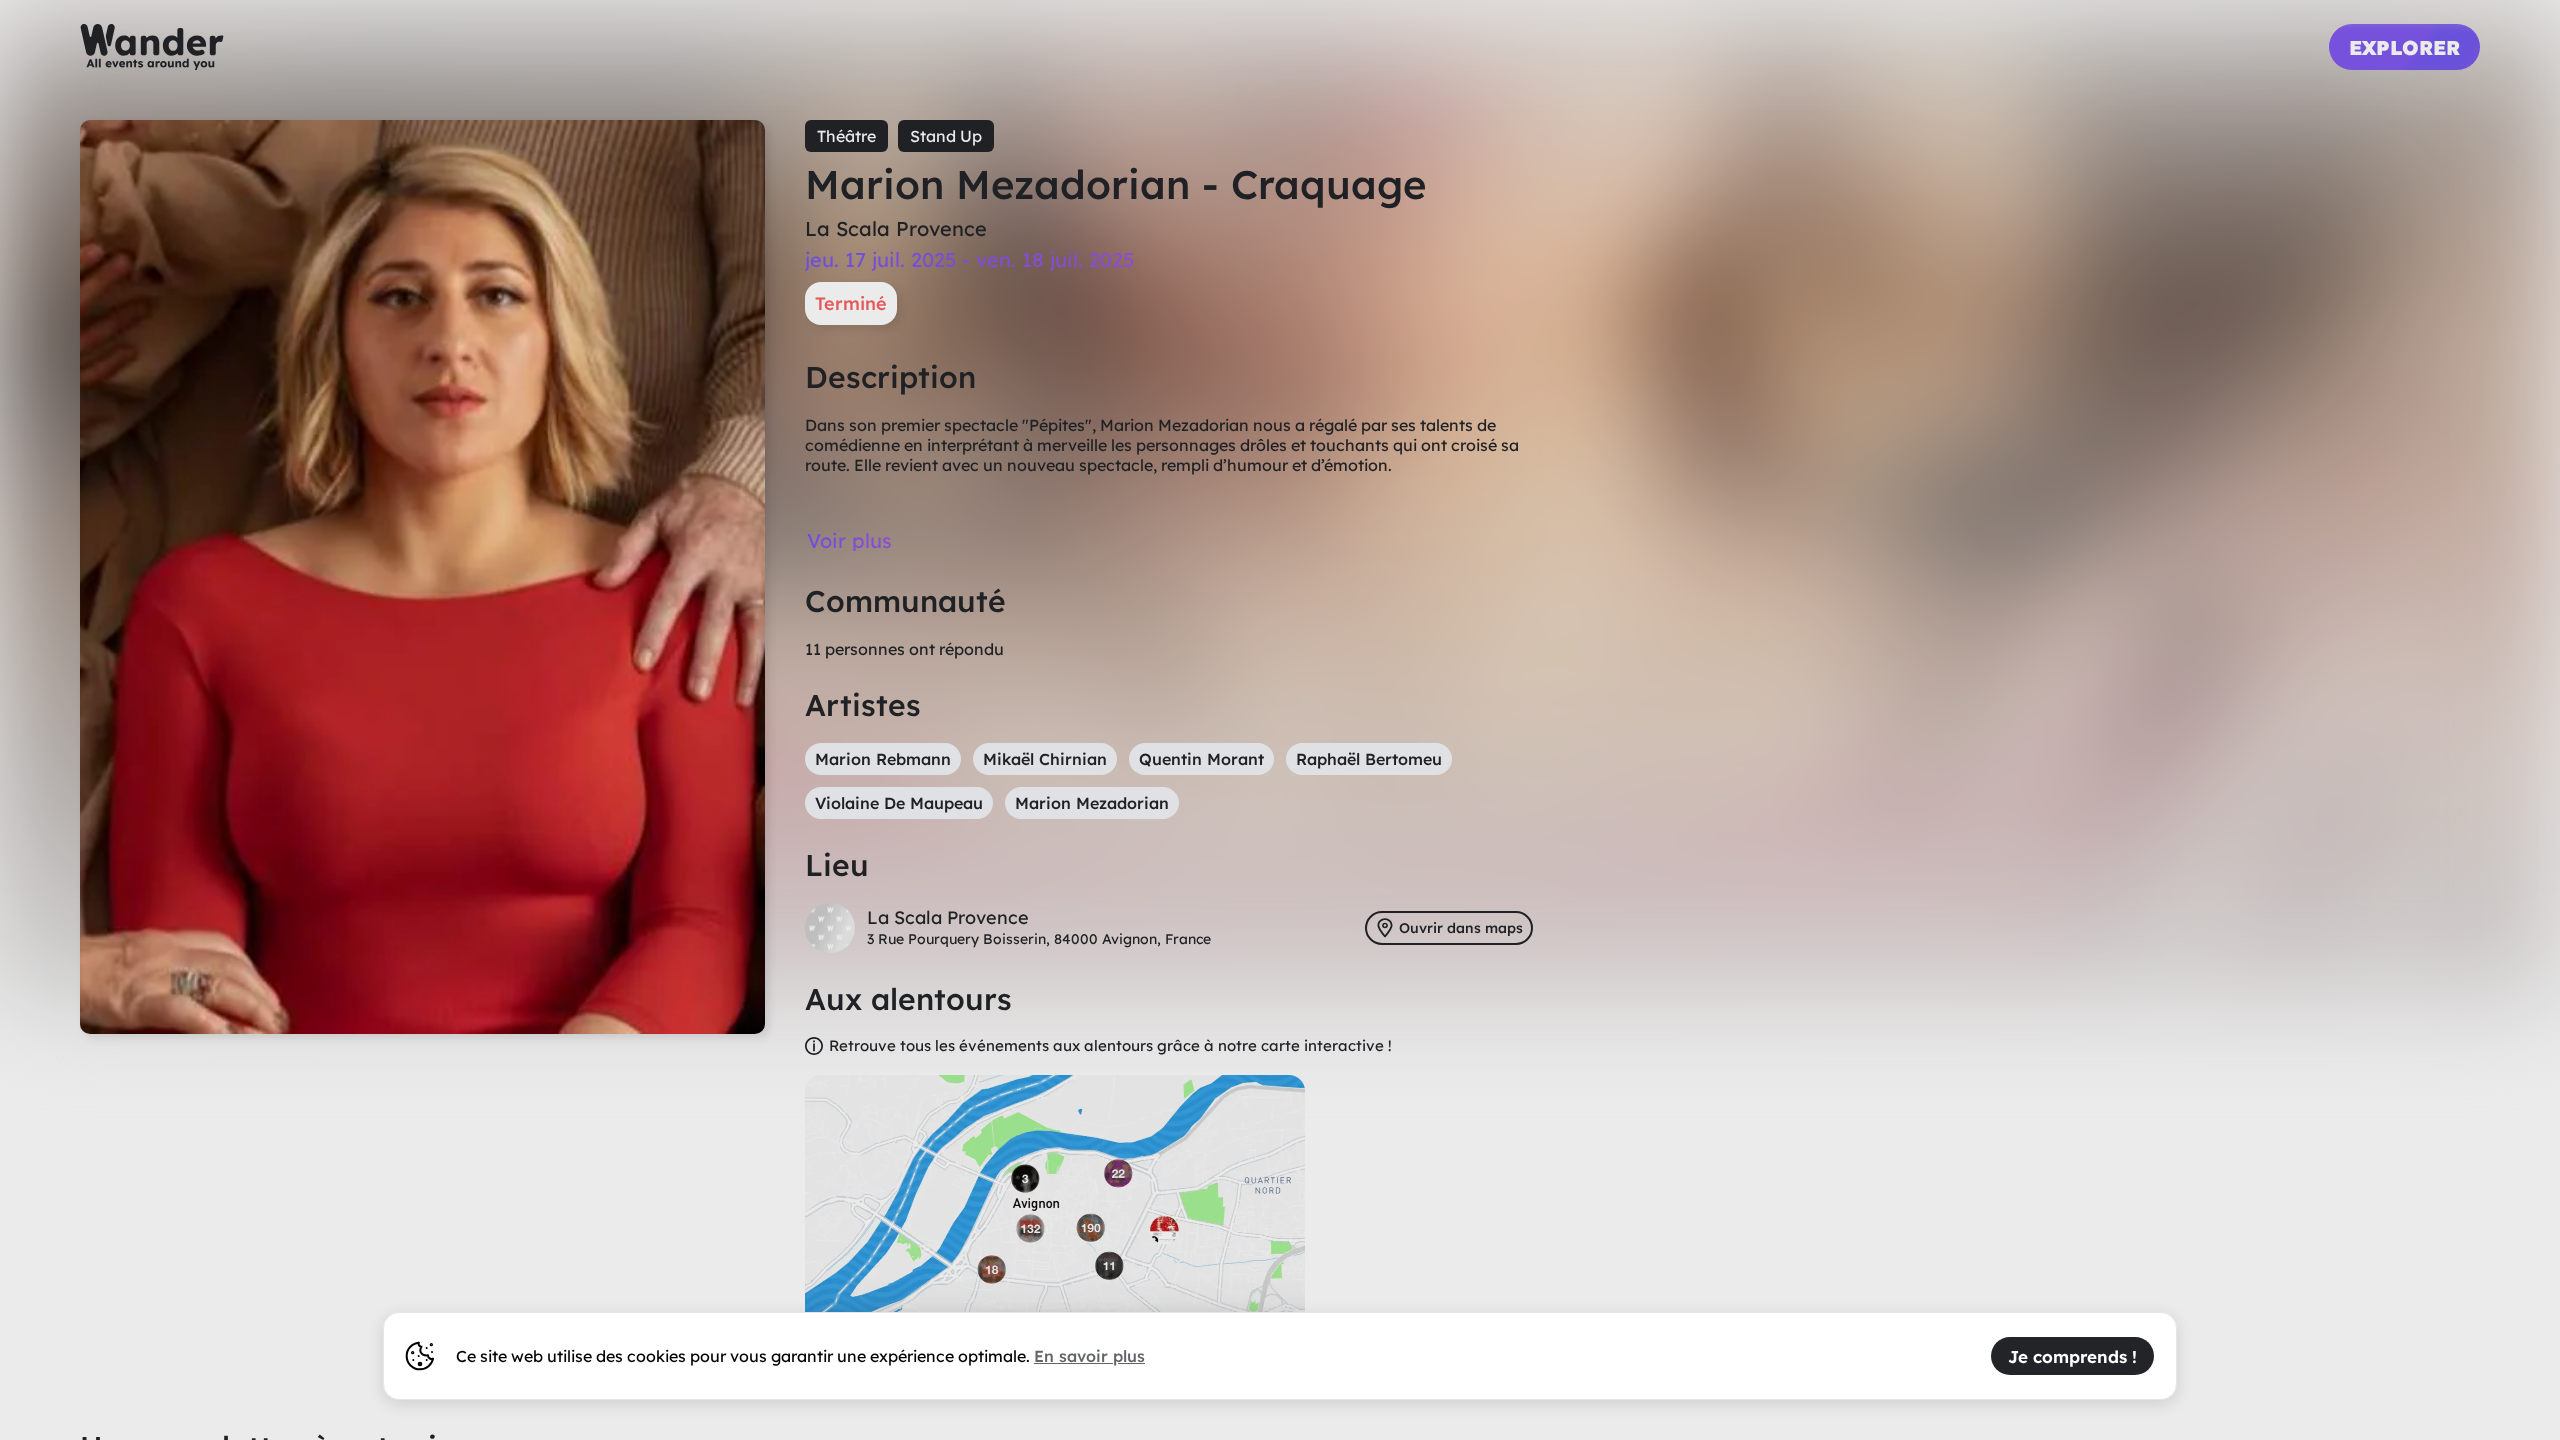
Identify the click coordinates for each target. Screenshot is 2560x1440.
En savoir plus (1089, 1356)
